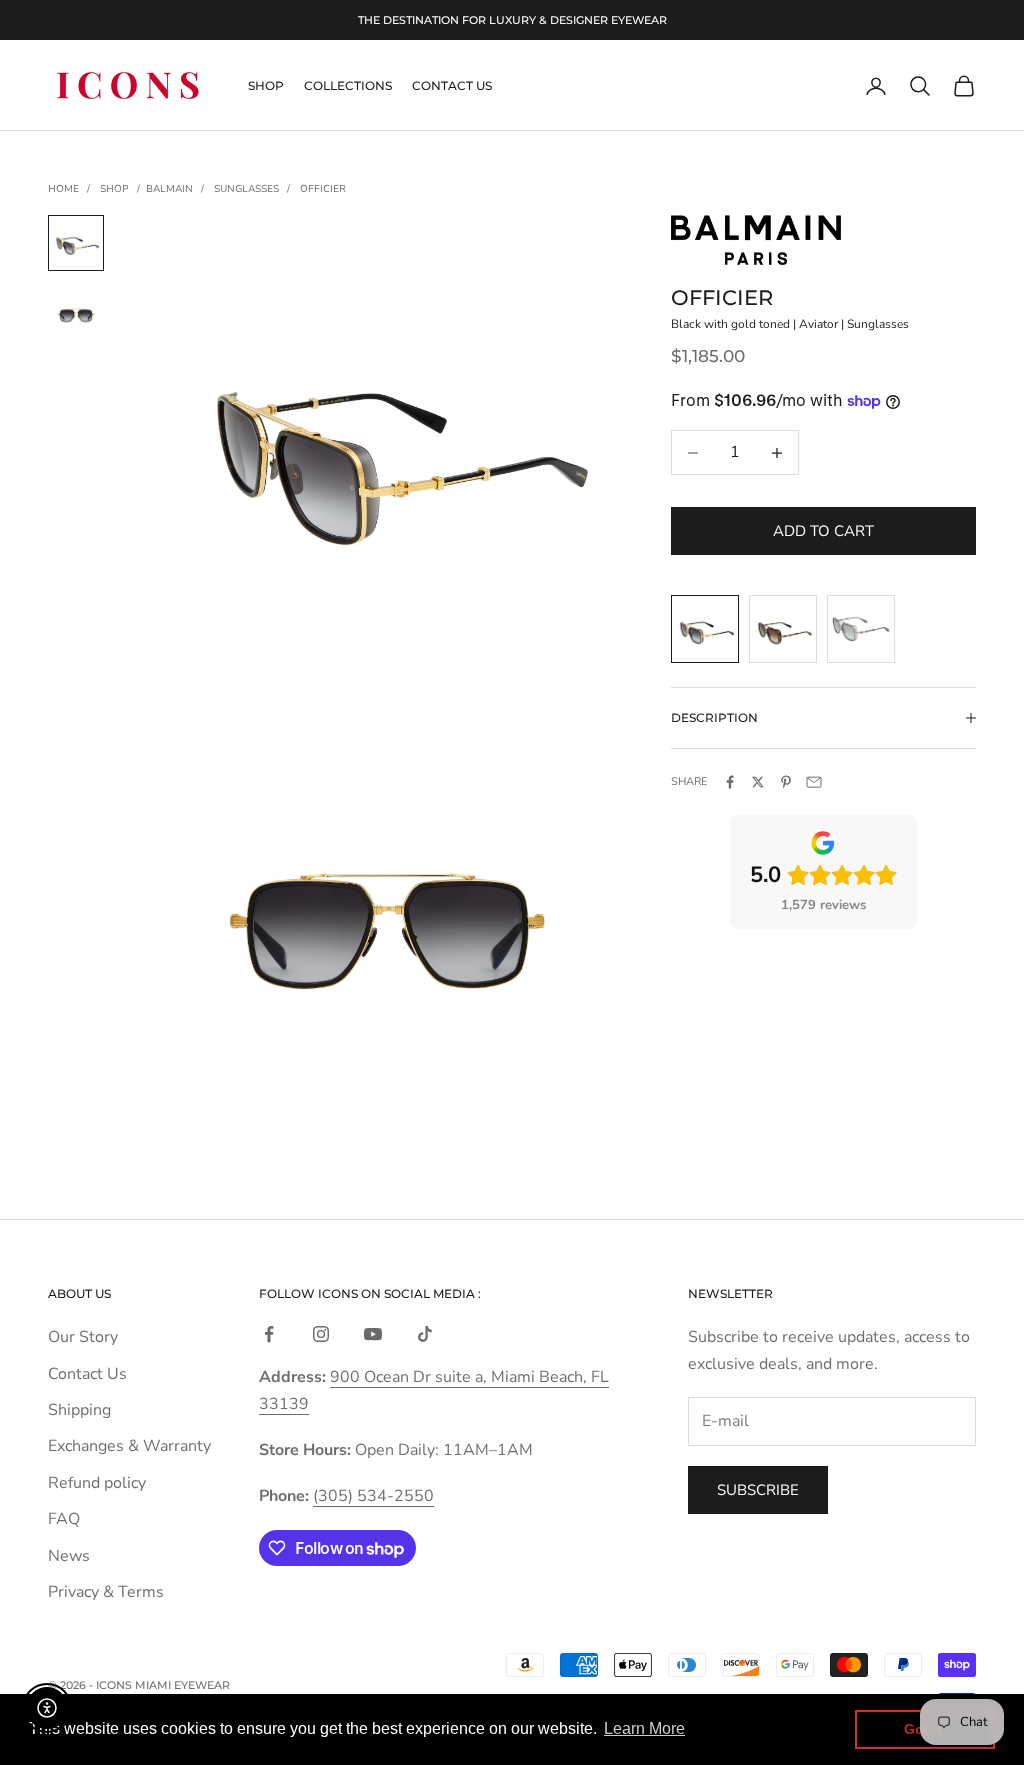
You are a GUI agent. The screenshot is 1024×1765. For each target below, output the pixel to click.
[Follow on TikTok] (425, 1334)
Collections (348, 85)
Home (63, 189)
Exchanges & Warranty (129, 1446)
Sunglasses (246, 189)
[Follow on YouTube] (373, 1334)
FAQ (64, 1519)
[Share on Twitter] (758, 782)
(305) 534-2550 (373, 1496)
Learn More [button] (644, 1728)
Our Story (83, 1337)
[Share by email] (814, 782)
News (69, 1556)
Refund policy (97, 1483)
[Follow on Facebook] (269, 1334)
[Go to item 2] (76, 315)
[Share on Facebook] (730, 782)
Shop (266, 85)
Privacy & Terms (106, 1592)
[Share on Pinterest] (786, 782)
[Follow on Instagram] (321, 1334)
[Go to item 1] (76, 243)
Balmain (169, 189)
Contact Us (452, 85)
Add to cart (823, 531)
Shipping (79, 1410)
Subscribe (758, 1490)
